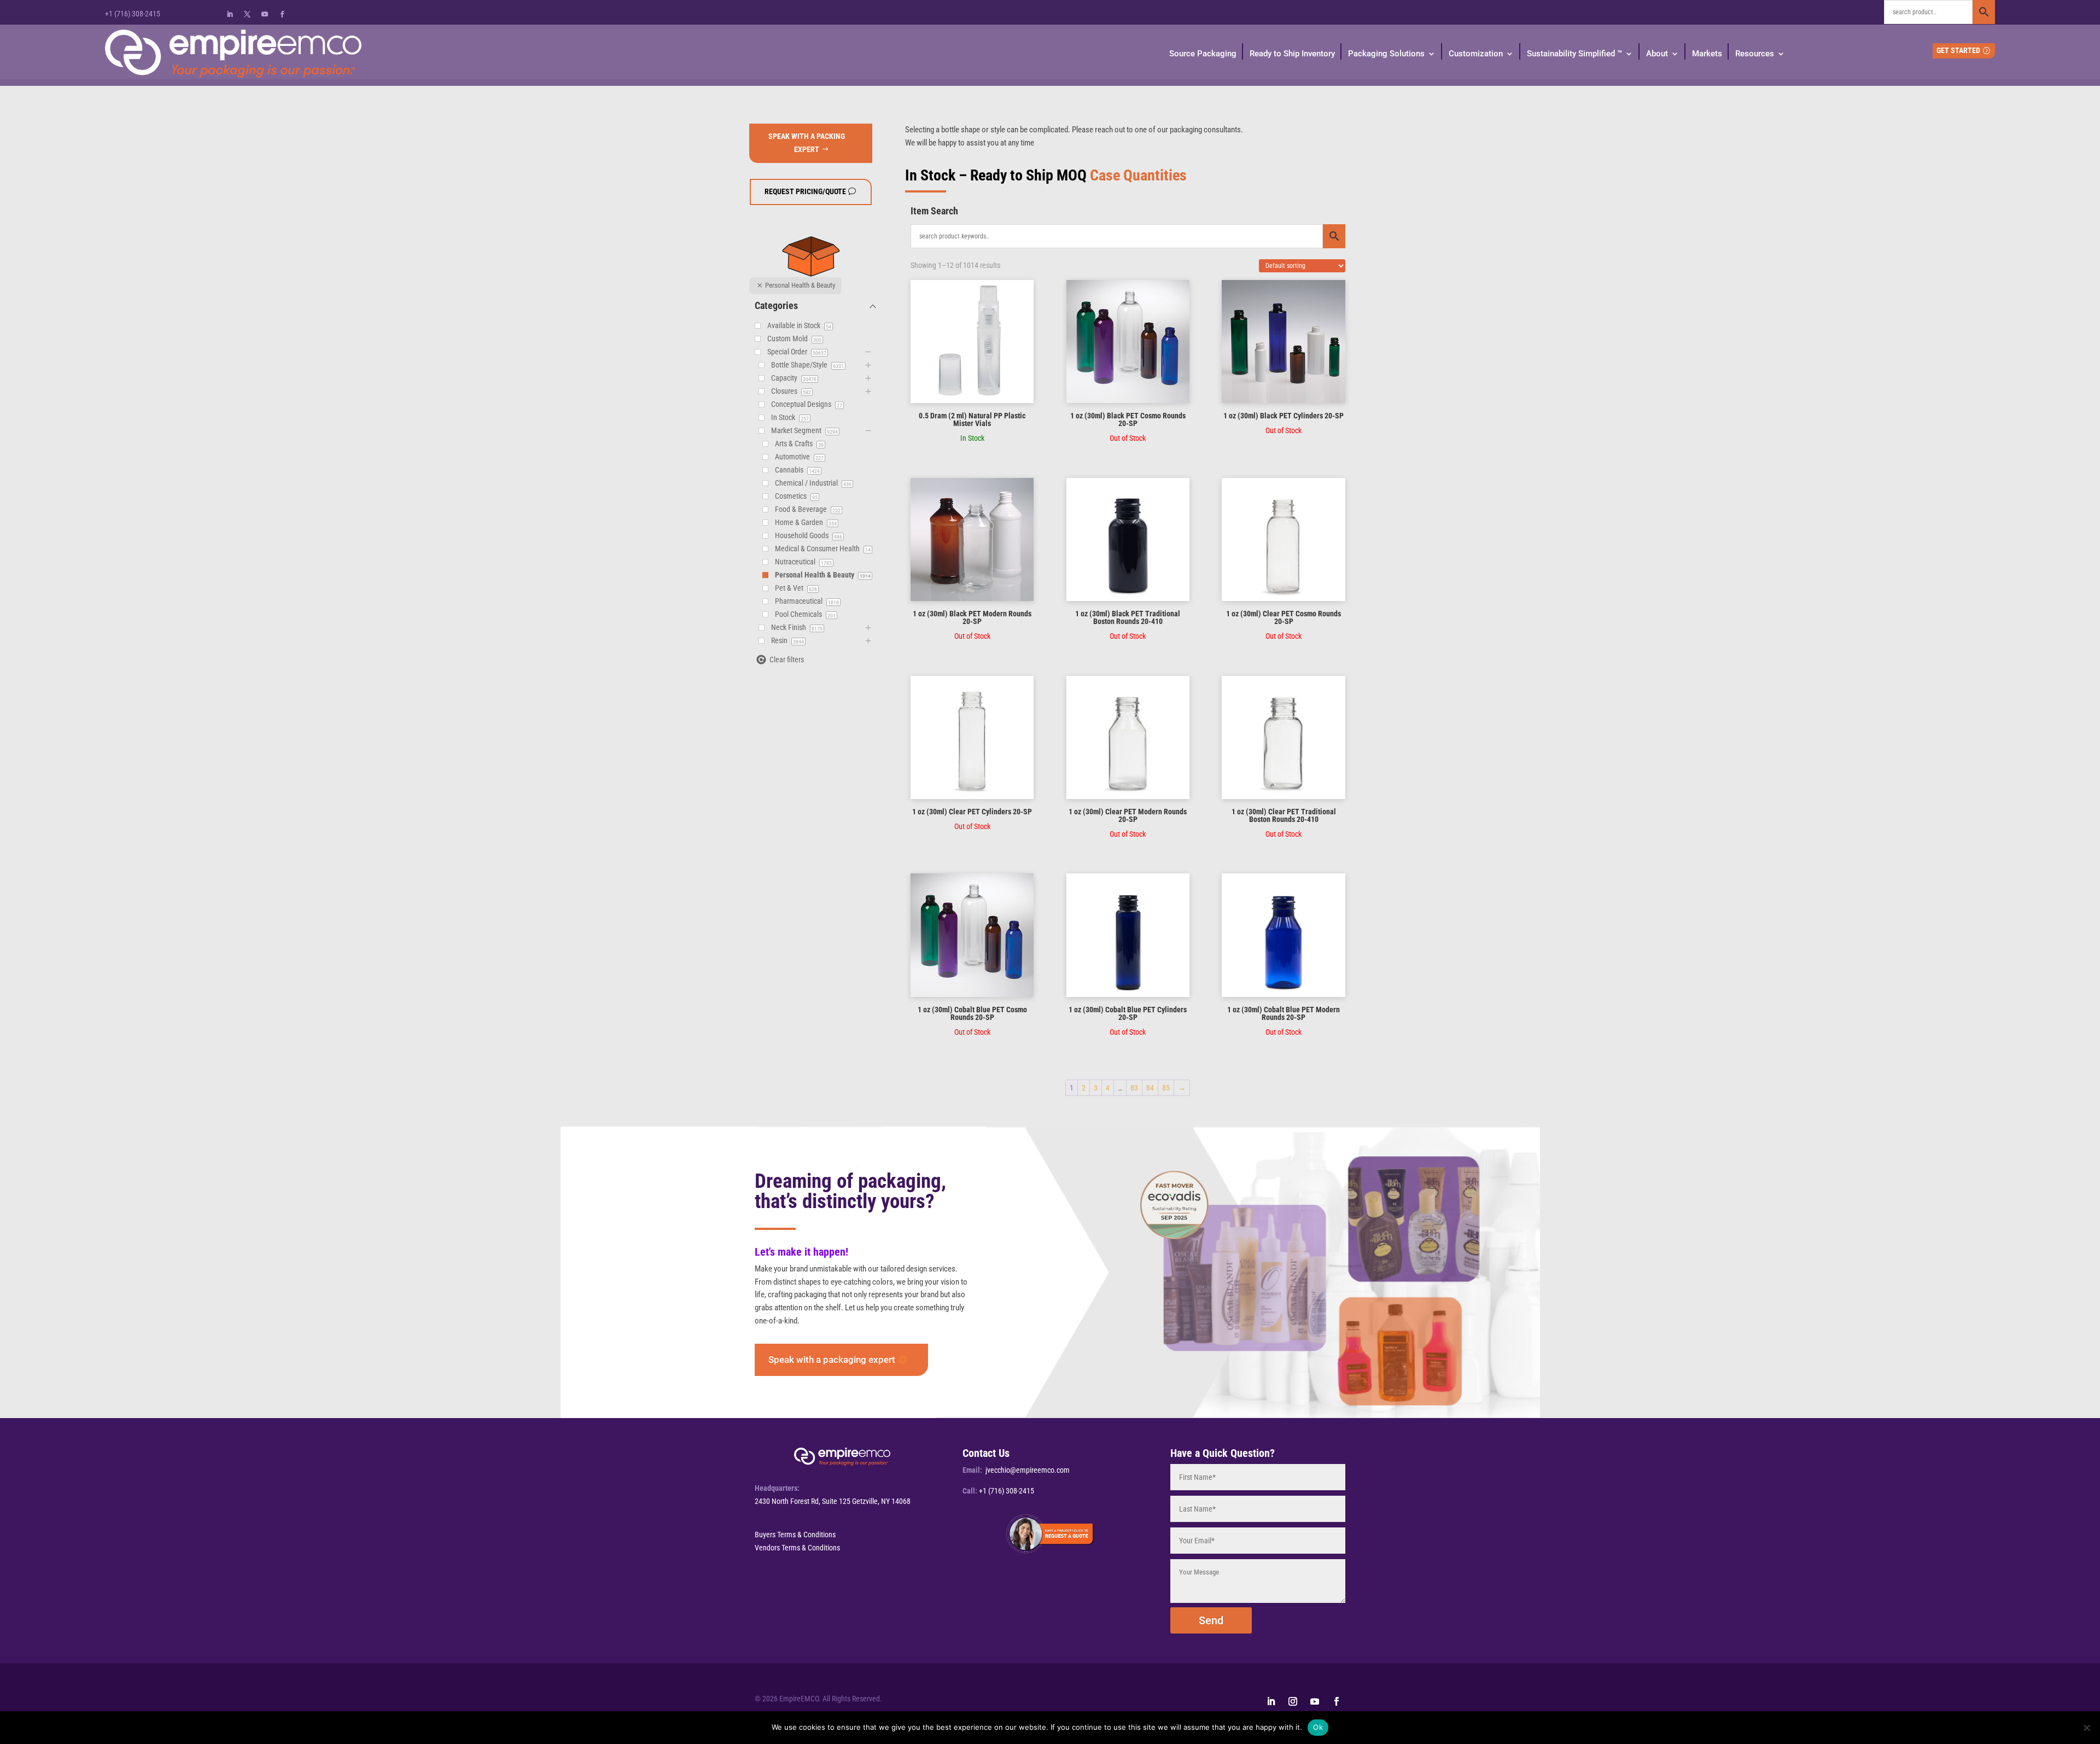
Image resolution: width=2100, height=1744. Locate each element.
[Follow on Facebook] (282, 14)
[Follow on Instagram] (1293, 1701)
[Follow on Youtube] (265, 14)
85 (1166, 1088)
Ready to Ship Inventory (1292, 54)
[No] (2086, 1728)
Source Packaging (1203, 54)
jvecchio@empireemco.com (1028, 1470)
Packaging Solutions (1386, 54)
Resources (1755, 54)
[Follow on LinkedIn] (230, 14)
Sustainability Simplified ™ (1574, 54)
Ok (1318, 1727)
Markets (1707, 54)
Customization (1476, 54)
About (1657, 54)
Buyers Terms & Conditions (795, 1535)
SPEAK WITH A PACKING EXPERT (807, 143)
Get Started (1958, 50)
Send (1211, 1620)
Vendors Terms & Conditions (797, 1548)
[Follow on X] (247, 14)
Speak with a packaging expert (832, 1360)
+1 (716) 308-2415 (133, 14)
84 (1150, 1088)
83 (1134, 1088)
